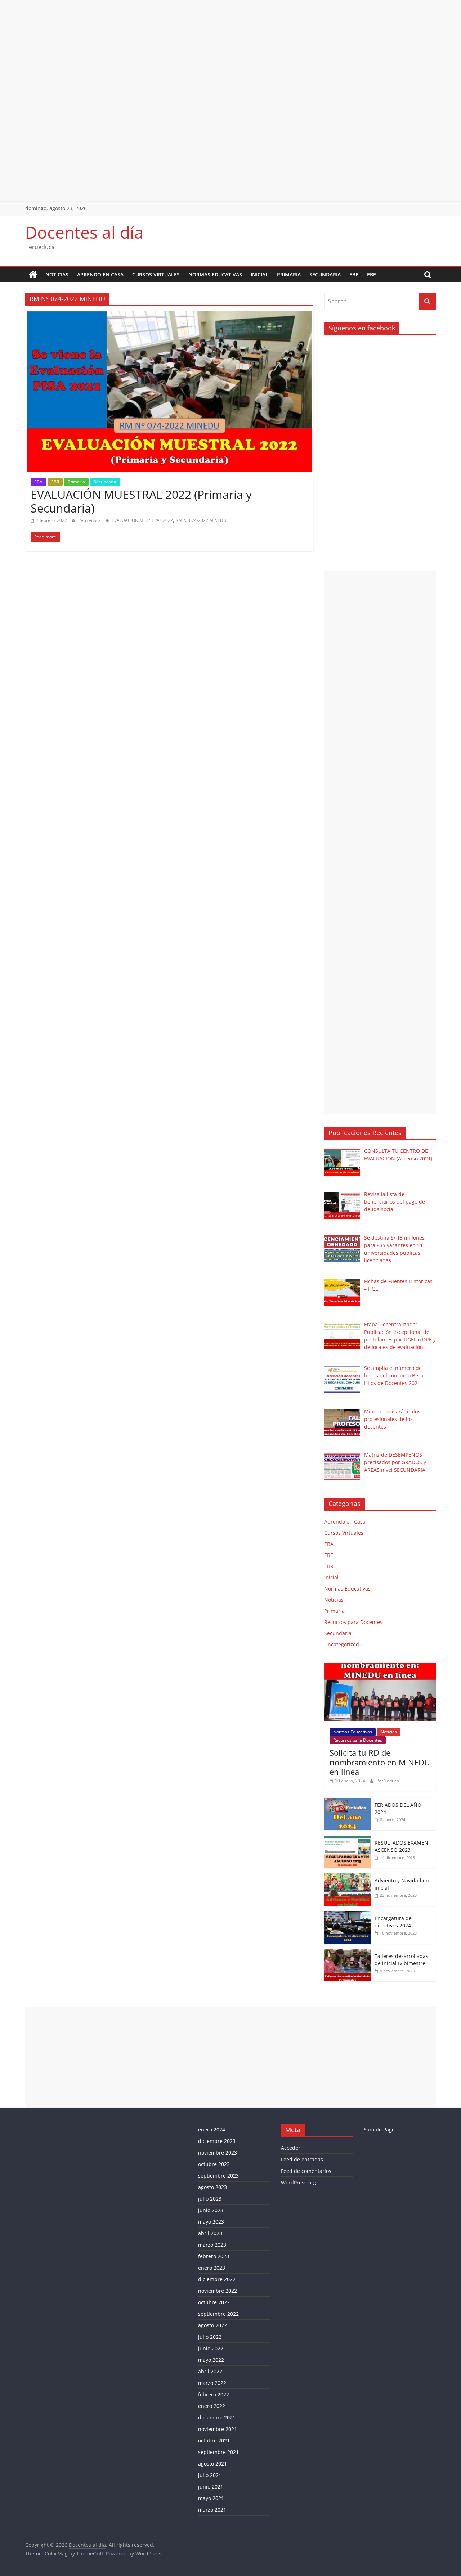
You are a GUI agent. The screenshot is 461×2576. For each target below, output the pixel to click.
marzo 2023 (212, 2245)
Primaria (289, 274)
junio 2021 (211, 2487)
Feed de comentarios (306, 2171)
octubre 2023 (214, 2164)
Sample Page (379, 2130)
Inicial (259, 274)
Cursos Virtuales (156, 274)
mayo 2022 (211, 2360)
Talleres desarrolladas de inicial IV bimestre (401, 1960)
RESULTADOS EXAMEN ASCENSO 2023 (401, 1846)
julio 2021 (210, 2475)
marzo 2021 (212, 2510)
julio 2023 (210, 2199)
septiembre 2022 (218, 2314)
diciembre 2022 (217, 2279)
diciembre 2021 (217, 2417)
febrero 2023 (214, 2256)
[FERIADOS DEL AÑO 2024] (348, 1802)
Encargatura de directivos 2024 (393, 1922)
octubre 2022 (214, 2302)
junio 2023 (211, 2210)
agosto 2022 (212, 2325)
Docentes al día (84, 232)
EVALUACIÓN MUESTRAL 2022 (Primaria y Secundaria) (141, 501)
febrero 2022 (214, 2394)
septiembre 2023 (218, 2176)
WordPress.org (299, 2182)
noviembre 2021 (218, 2429)
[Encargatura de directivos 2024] (348, 1915)
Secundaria (325, 274)
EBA (38, 482)
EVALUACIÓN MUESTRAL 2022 (142, 520)
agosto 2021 (212, 2464)
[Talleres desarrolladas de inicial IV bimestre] (348, 1953)
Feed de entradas (302, 2159)
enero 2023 (212, 2268)
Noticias (57, 274)
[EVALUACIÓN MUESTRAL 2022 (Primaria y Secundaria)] (169, 316)
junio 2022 (211, 2348)
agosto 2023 (212, 2187)
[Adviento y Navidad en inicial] (348, 1877)
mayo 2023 (211, 2222)
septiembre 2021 (218, 2452)
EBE (354, 274)
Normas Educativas (215, 274)
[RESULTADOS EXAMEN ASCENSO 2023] (348, 1839)
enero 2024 (212, 2130)
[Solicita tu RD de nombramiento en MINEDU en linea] (380, 1666)
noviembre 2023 (218, 2153)
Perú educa (90, 520)
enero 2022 (212, 2406)
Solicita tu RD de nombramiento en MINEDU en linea (380, 1762)
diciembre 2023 (217, 2141)
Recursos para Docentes (353, 1622)
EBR (55, 482)
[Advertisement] (216, 50)
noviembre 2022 (218, 2291)
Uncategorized (342, 1644)
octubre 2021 (214, 2440)
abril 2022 (210, 2371)
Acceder (291, 2148)
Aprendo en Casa (100, 274)
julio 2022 (210, 2337)
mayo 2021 (211, 2498)
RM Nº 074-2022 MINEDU (201, 520)
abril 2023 (210, 2233)
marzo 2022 (212, 2383)
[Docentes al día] (33, 275)
